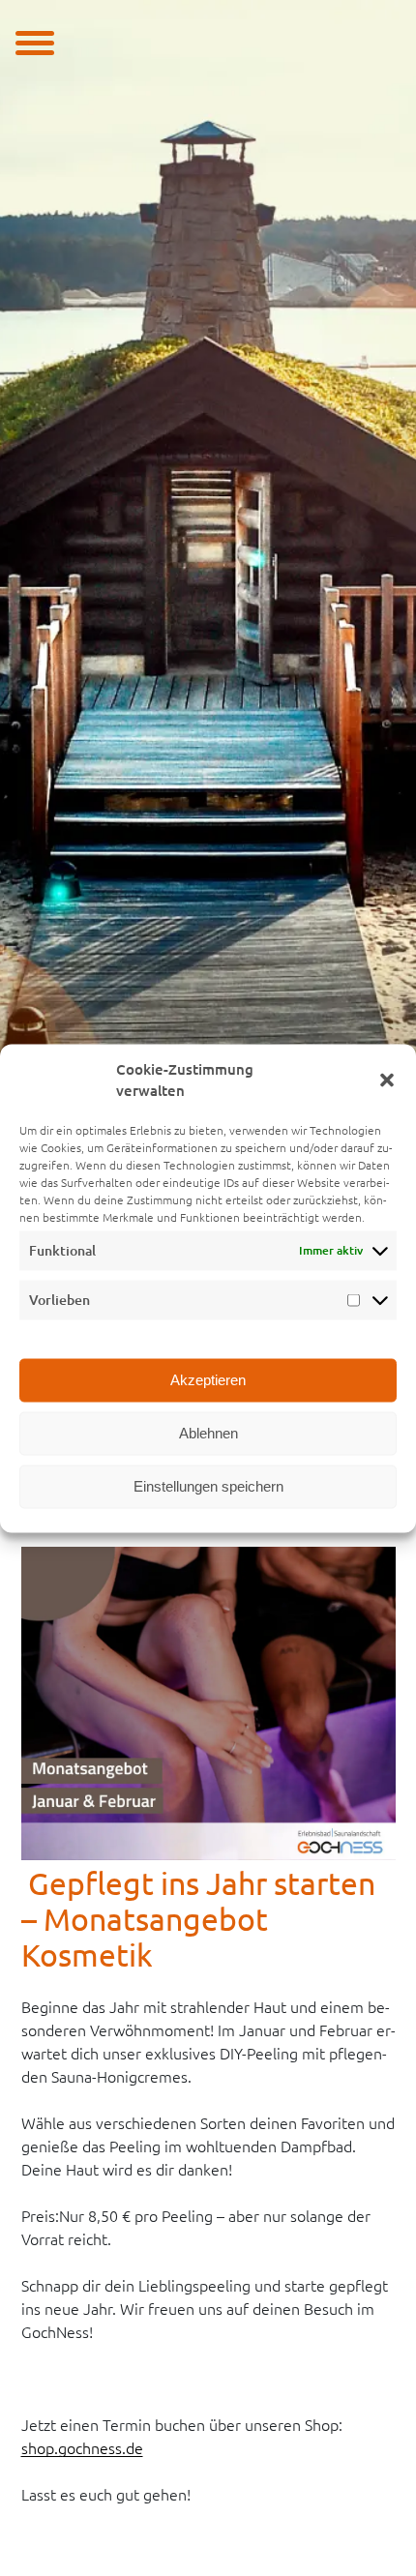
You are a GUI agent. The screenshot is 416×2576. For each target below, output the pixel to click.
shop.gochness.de (82, 2448)
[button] (387, 1081)
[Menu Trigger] (35, 41)
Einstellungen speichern (208, 1486)
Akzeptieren (208, 1380)
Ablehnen (208, 1433)
